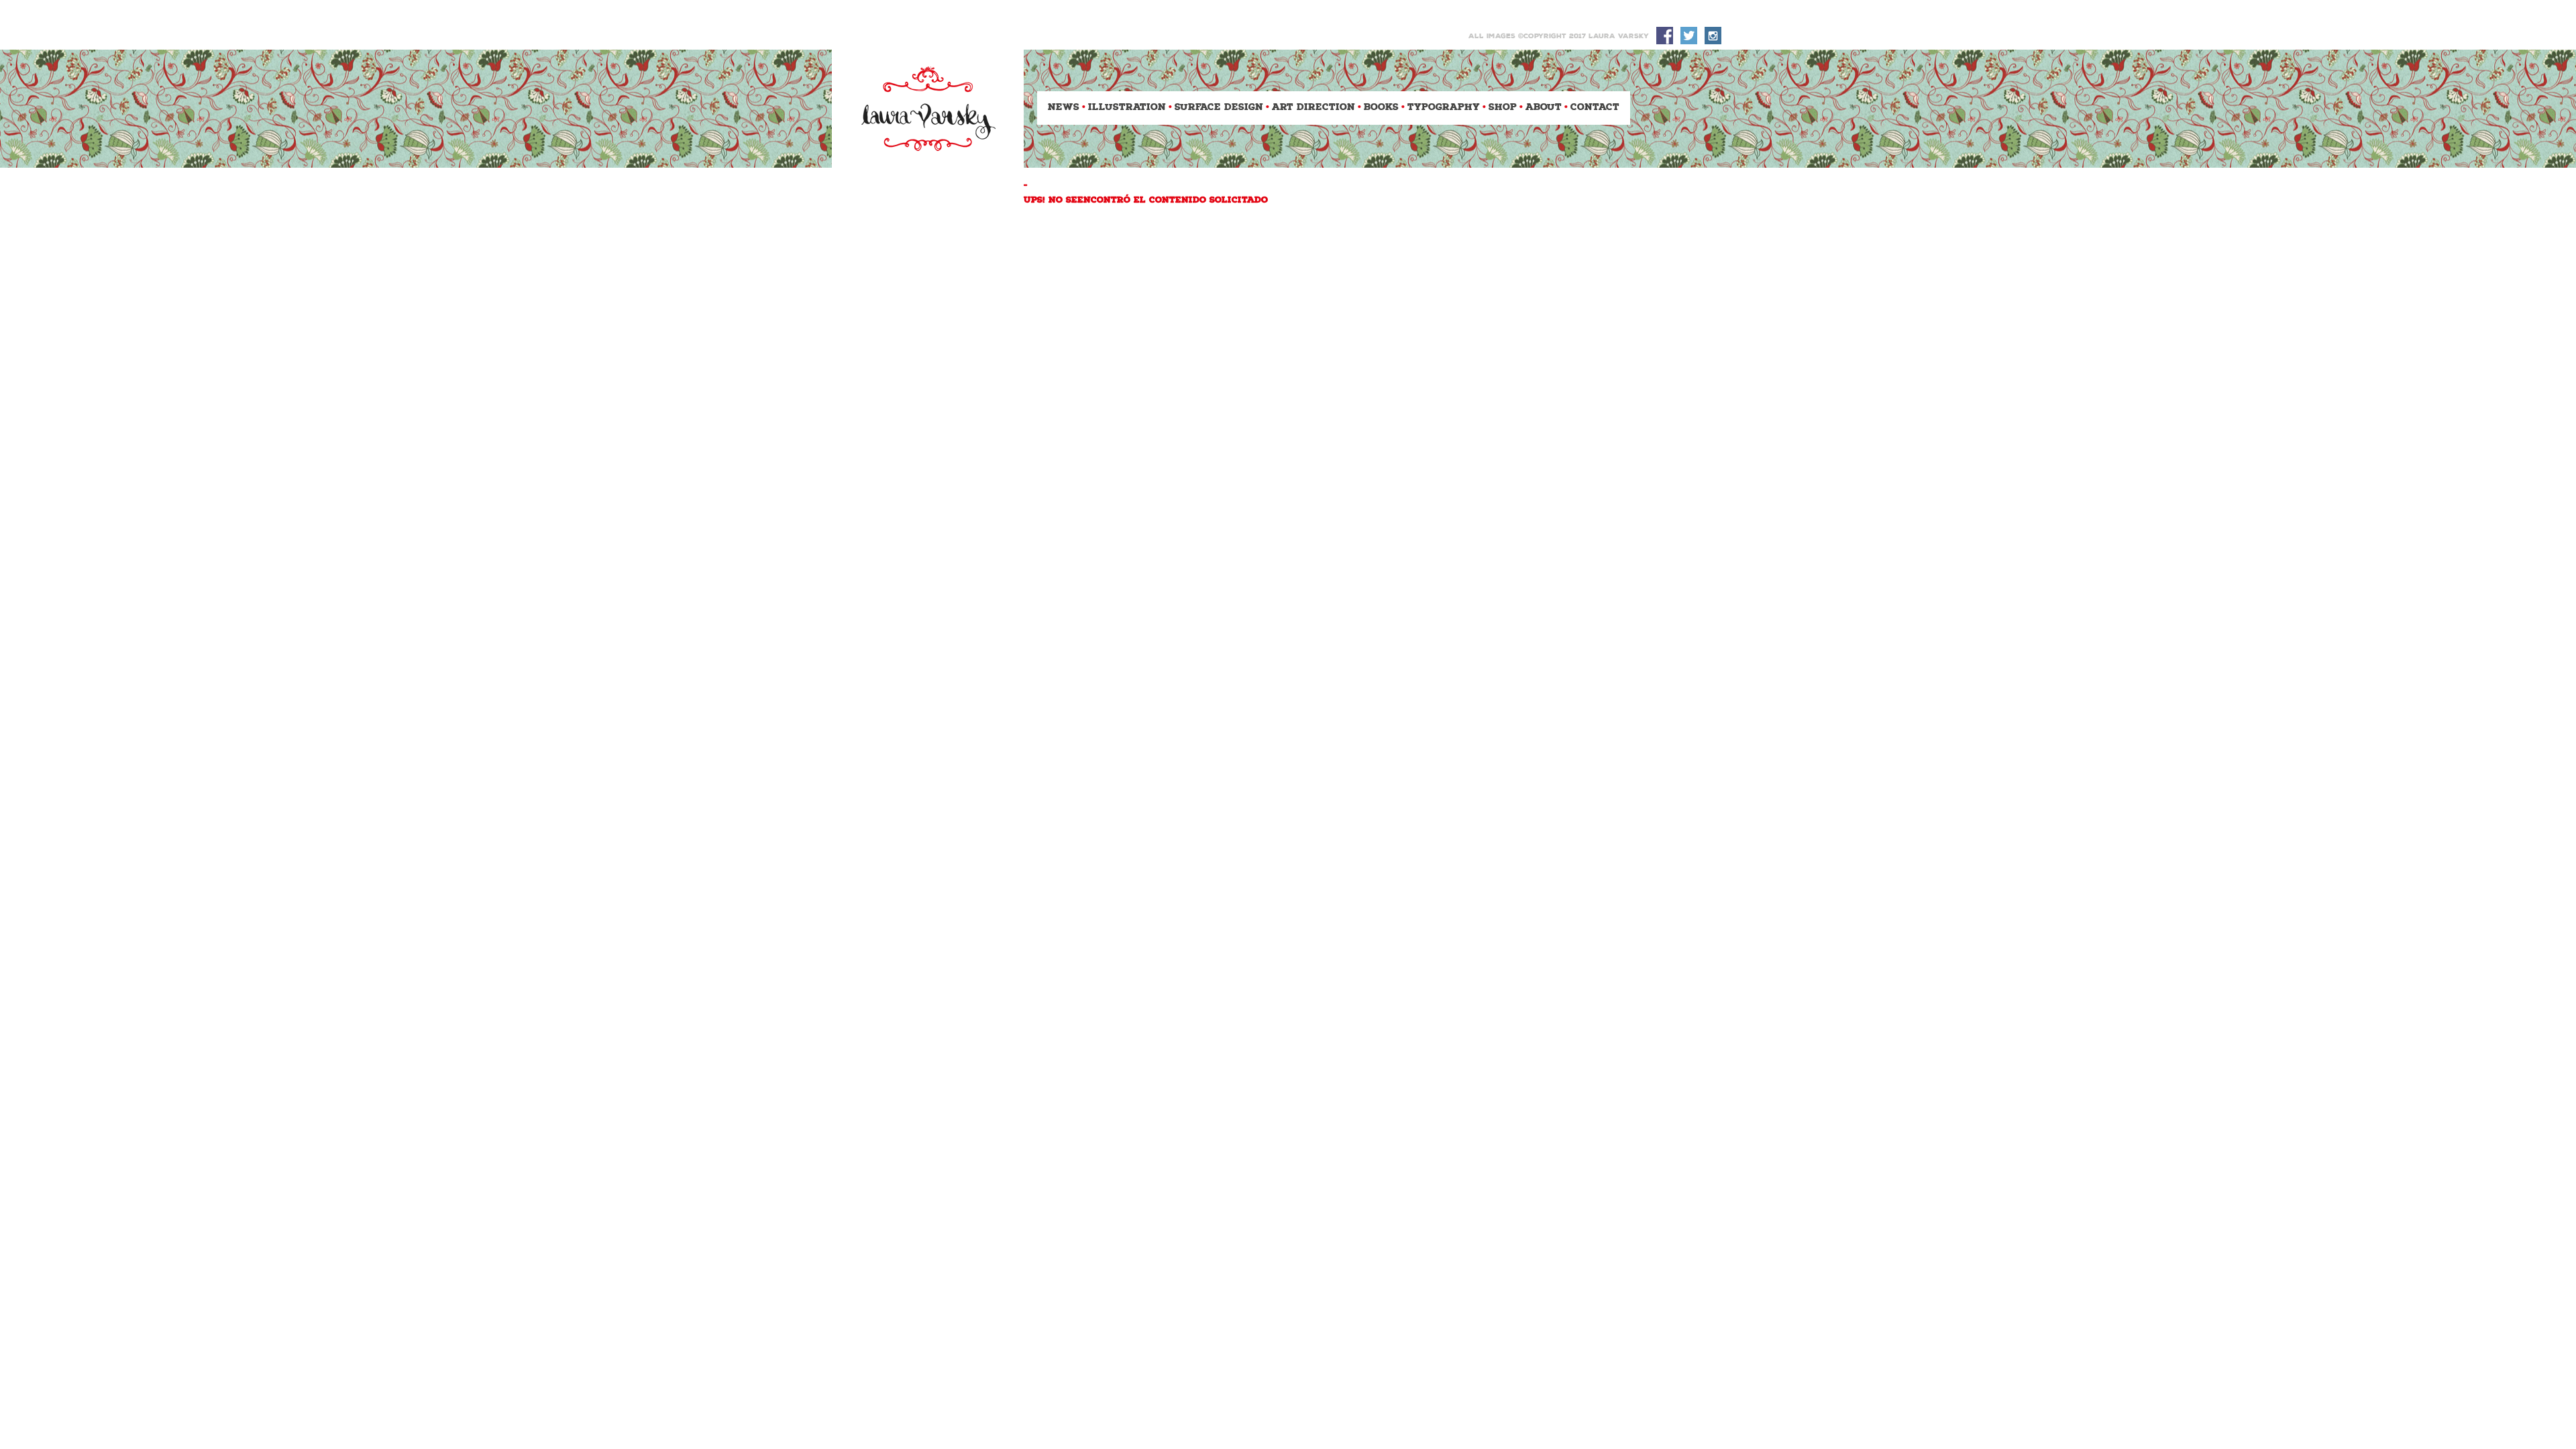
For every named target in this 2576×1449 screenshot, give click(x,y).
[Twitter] (1688, 36)
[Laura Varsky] (928, 109)
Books (1381, 108)
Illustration (1127, 108)
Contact (1595, 108)
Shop (1503, 108)
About (1544, 108)
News (1064, 108)
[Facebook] (1664, 36)
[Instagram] (1713, 36)
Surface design (1219, 108)
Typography (1444, 108)
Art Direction (1313, 108)
